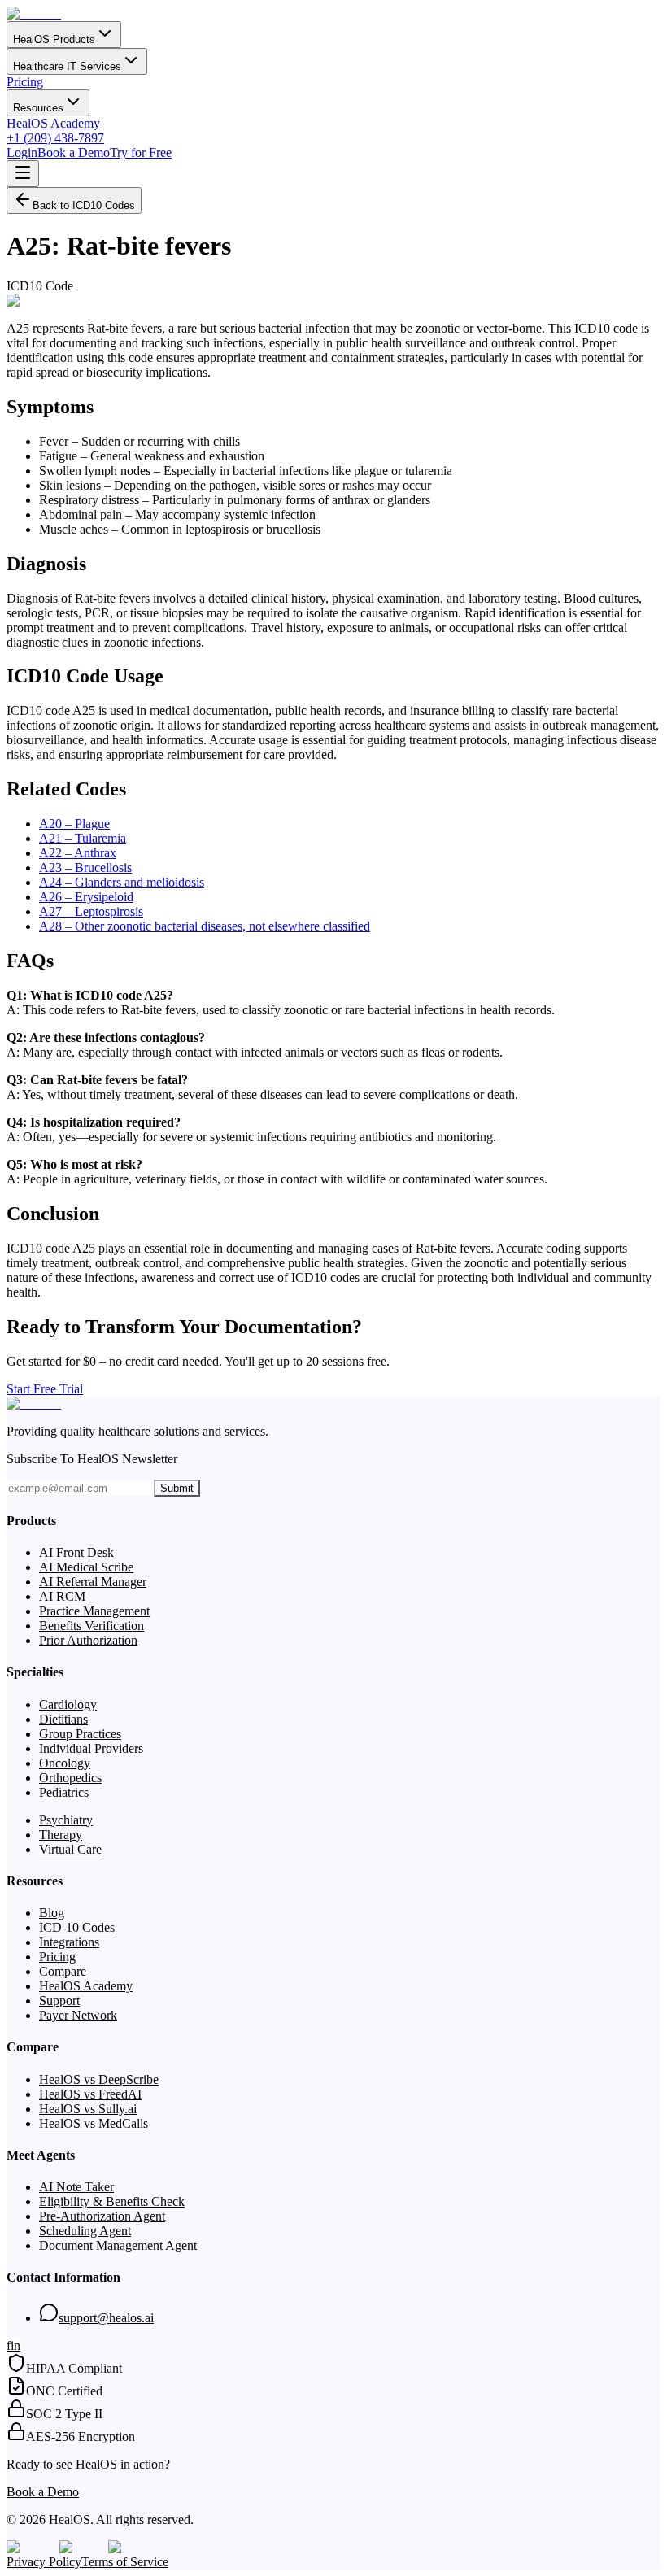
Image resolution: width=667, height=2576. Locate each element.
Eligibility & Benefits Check (112, 2201)
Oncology (65, 1763)
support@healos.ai (106, 2318)
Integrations (69, 1942)
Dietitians (63, 1719)
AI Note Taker (76, 2187)
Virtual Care (70, 1849)
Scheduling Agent (85, 2231)
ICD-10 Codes (77, 1927)
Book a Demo (74, 153)
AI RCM (62, 1596)
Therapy (61, 1835)
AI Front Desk (76, 1552)
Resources (38, 108)
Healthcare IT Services (67, 66)
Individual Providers (91, 1748)
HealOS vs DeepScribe (99, 2079)
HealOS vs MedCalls (94, 2123)
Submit (177, 1488)
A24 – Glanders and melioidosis (122, 882)
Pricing (25, 82)
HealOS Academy (53, 123)
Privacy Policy (44, 2562)
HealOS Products (54, 39)
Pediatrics (64, 1792)
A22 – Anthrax (78, 853)
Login (22, 153)
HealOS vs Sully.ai (88, 2109)
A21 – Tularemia (83, 838)
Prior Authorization (88, 1640)
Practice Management (94, 1611)
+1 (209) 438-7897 (55, 138)
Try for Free (141, 153)
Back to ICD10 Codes (84, 205)
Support (59, 2001)
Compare (63, 1971)
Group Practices (80, 1734)
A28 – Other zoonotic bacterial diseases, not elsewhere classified (205, 926)
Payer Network (78, 2015)
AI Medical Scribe (86, 1567)
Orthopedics (70, 1778)
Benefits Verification (92, 1626)
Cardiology (68, 1704)
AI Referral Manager (93, 1582)
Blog (52, 1913)
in (15, 2345)
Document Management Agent (118, 2245)
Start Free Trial (45, 1389)
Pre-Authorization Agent (102, 2216)
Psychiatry (66, 1820)
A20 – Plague (74, 824)
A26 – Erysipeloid (86, 897)
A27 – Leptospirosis (91, 911)
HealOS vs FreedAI (90, 2094)
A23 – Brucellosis (85, 867)
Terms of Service (125, 2562)
